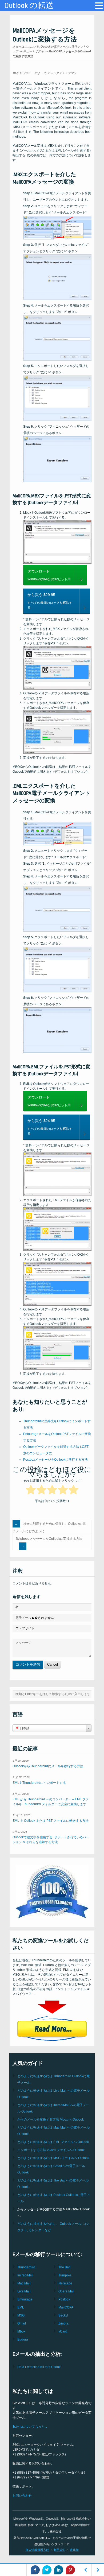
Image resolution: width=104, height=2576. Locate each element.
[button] (99, 6)
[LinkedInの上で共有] (59, 2570)
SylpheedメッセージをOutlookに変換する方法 (49, 1539)
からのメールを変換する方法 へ (51, 2119)
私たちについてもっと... (30, 2427)
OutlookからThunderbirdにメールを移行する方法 (48, 1766)
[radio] (31, 1491)
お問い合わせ (22, 2496)
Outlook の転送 (29, 6)
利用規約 (59, 2550)
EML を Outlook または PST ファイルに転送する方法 (51, 1821)
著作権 (74, 2550)
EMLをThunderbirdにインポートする (39, 1783)
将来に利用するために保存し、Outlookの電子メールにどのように (49, 1527)
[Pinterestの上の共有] (70, 2570)
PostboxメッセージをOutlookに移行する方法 (55, 1460)
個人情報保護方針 (37, 2550)
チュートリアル (33, 51)
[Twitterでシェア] (47, 2570)
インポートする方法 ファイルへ (51, 2150)
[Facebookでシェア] (35, 2570)
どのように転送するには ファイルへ (53, 2142)
